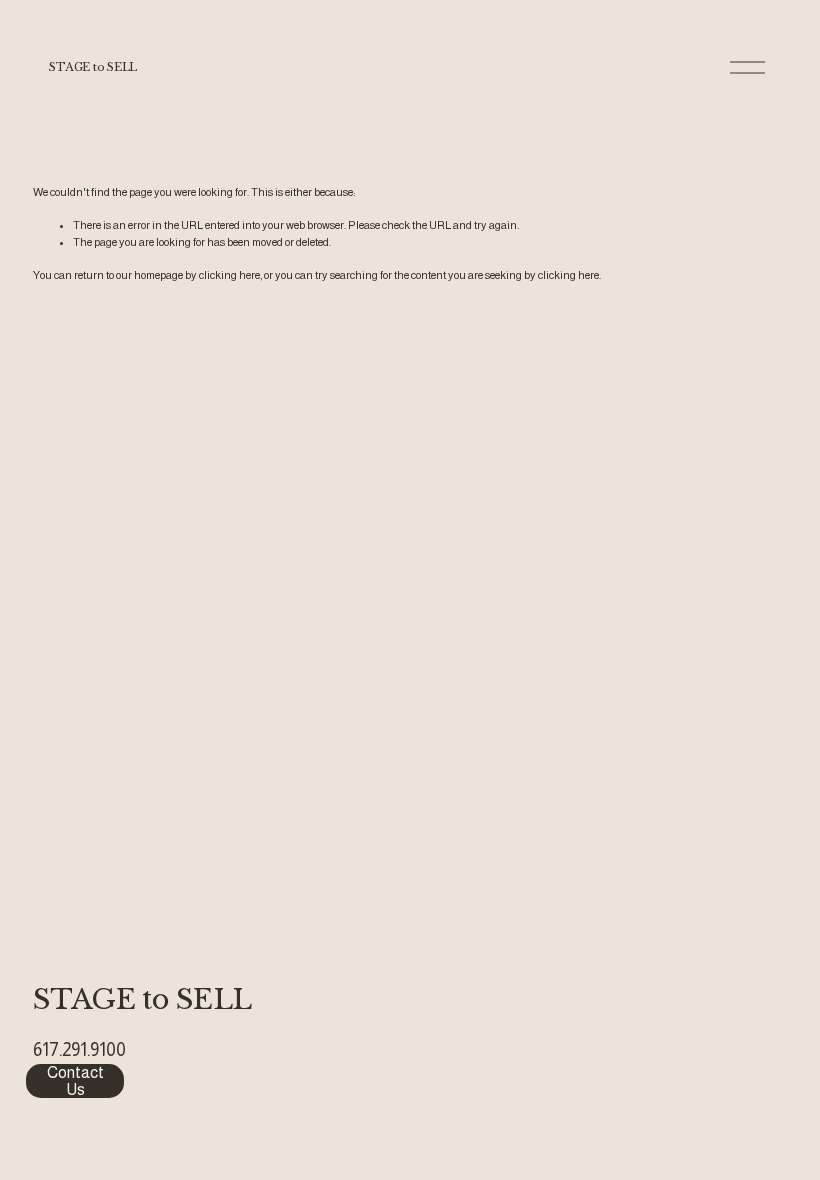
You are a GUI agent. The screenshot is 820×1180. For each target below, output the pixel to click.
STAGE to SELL (93, 67)
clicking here (229, 275)
